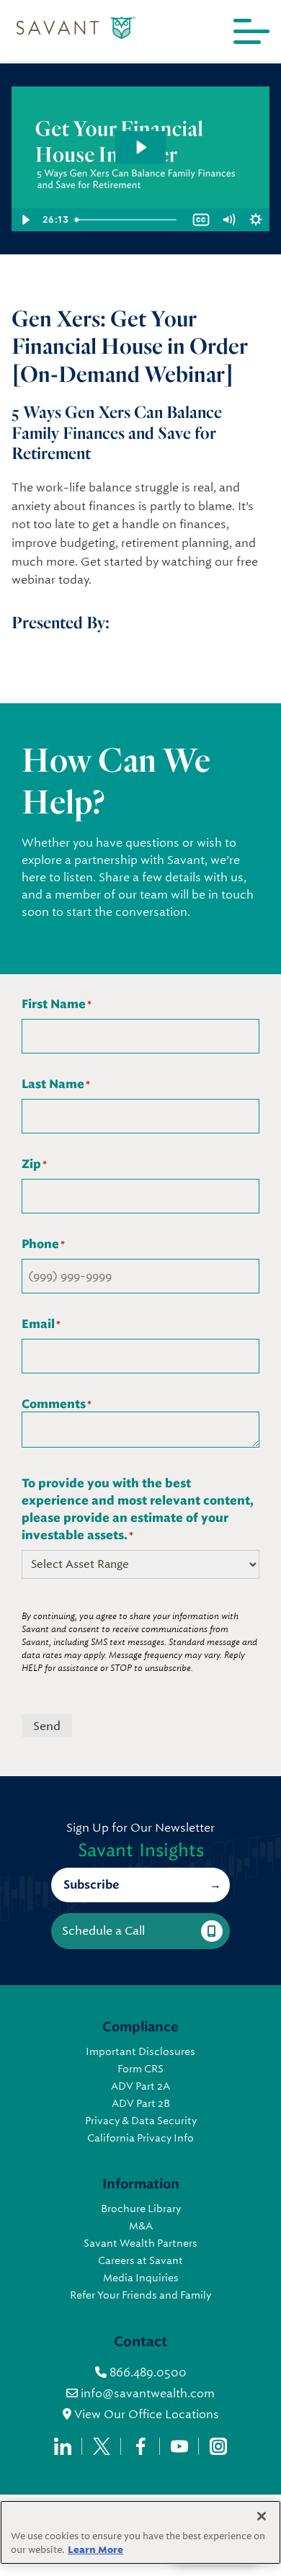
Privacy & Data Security (141, 2121)
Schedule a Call (103, 1931)
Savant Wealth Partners (140, 2243)
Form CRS (140, 2069)
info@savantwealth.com (148, 2393)
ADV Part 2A (140, 2086)
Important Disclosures (140, 2051)
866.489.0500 (147, 2372)
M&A (141, 2226)
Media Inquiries (141, 2278)
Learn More (95, 2550)
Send (47, 1726)
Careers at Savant (140, 2260)
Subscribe (91, 1885)
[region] (140, 2532)
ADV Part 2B (141, 2103)
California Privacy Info (140, 2138)
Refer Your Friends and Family (140, 2295)
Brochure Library (141, 2209)
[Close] (262, 2516)
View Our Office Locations (145, 2414)
